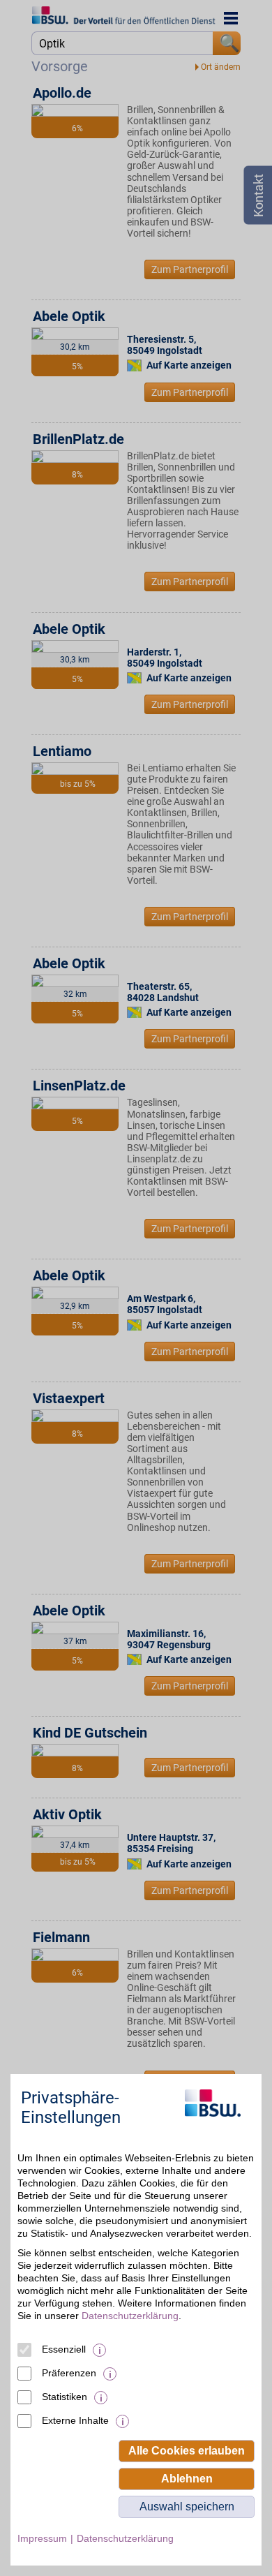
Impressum (42, 2538)
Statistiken (65, 2397)
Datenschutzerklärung (130, 2316)
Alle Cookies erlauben (187, 2451)
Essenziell (64, 2349)
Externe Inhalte (75, 2420)
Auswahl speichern (187, 2507)
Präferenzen (69, 2373)
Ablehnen (187, 2479)
